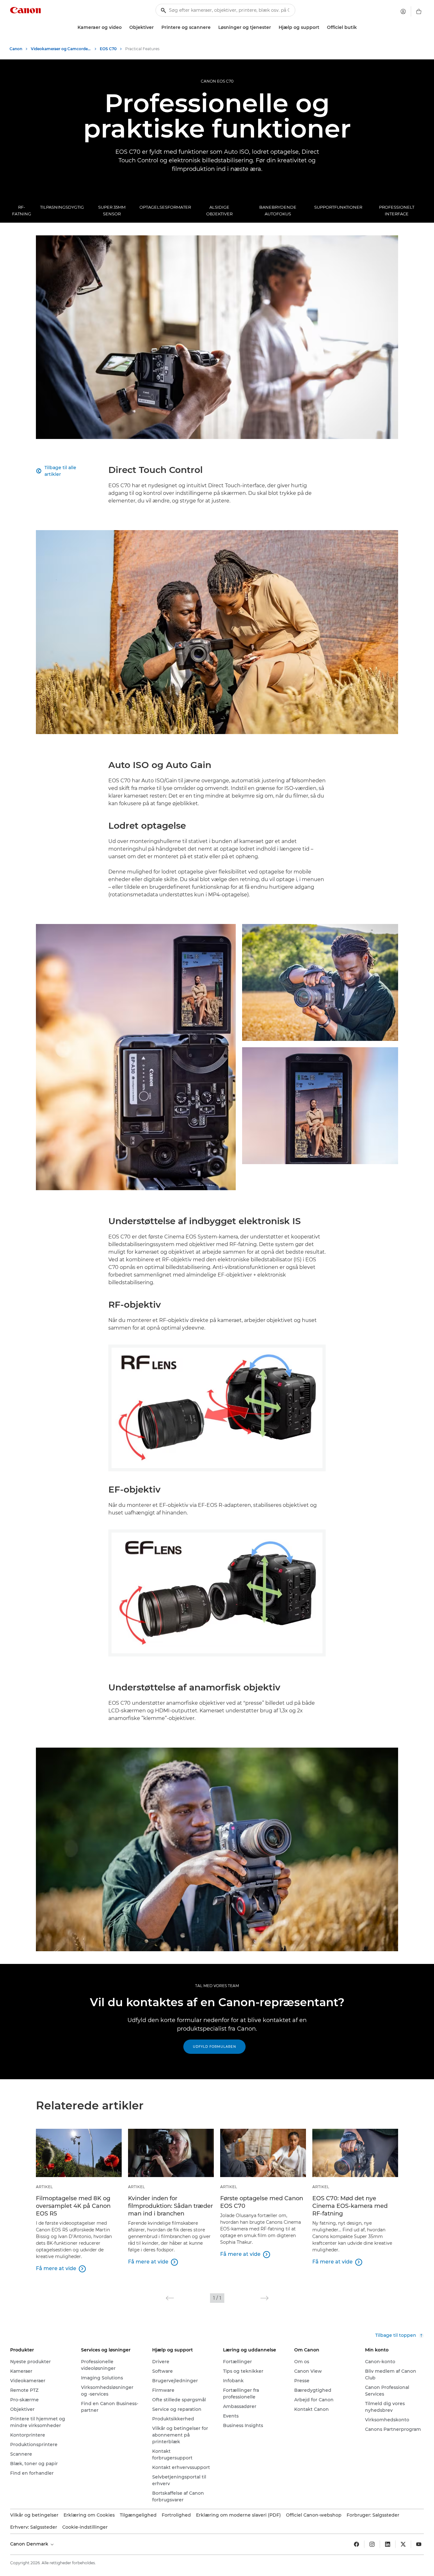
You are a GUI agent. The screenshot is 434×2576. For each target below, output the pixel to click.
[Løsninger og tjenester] (274, 27)
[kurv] (419, 11)
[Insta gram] (372, 2544)
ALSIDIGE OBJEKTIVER (219, 210)
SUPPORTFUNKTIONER (338, 207)
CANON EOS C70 (217, 81)
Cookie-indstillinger (85, 2527)
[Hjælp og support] (322, 27)
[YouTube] (419, 2544)
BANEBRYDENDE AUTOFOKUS (278, 210)
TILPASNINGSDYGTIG (62, 207)
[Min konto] (403, 11)
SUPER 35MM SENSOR (112, 210)
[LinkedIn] (388, 2544)
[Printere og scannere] (213, 27)
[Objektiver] (156, 27)
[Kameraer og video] (124, 27)
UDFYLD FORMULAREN (214, 2047)
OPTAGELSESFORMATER (165, 207)
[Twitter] (403, 2544)
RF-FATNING (22, 210)
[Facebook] (356, 2544)
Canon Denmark (30, 2544)
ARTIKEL (44, 2187)
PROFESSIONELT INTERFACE (397, 210)
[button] (170, 2298)
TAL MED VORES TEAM (217, 1986)
